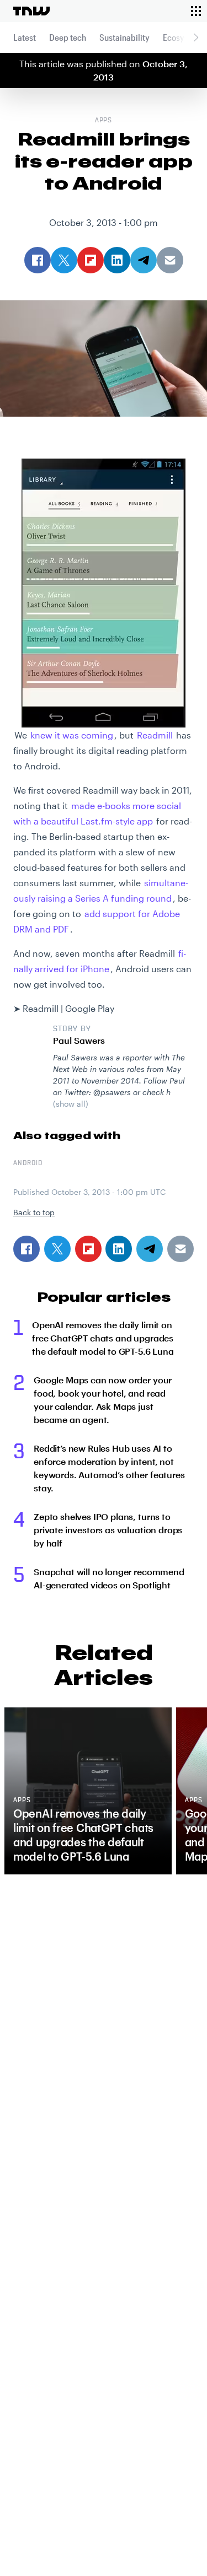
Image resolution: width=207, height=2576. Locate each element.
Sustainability (124, 37)
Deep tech (68, 37)
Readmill (155, 735)
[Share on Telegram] (150, 1249)
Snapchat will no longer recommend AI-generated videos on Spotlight (109, 1578)
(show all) (71, 1104)
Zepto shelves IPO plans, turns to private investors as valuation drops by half (108, 1530)
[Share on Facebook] (26, 1249)
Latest (25, 37)
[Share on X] (57, 1249)
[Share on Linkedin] (119, 1249)
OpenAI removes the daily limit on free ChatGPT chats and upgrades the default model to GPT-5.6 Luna (103, 1338)
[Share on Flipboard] (88, 1249)
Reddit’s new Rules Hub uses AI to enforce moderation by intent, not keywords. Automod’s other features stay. (109, 1468)
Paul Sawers (79, 1040)
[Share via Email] (181, 1249)
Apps (104, 121)
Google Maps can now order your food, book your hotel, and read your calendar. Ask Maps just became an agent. (103, 1400)
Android (28, 1163)
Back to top (34, 1212)
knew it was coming (72, 735)
